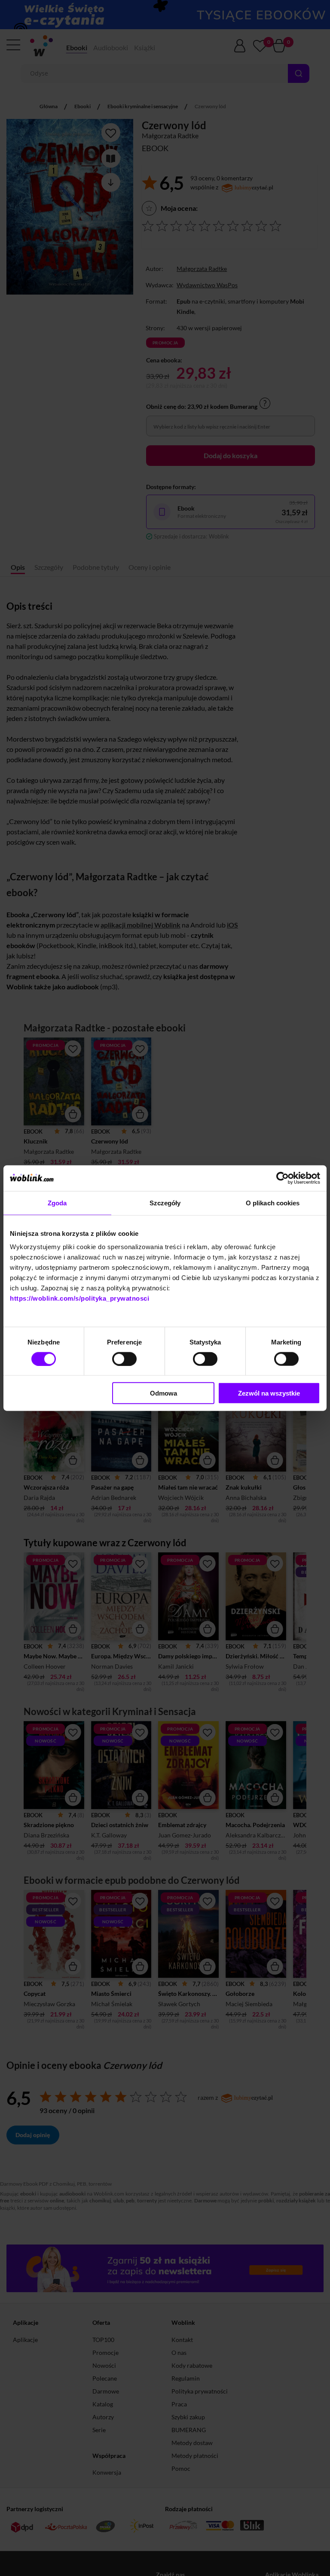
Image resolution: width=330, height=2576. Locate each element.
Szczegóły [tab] (165, 1203)
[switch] (124, 1359)
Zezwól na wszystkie (269, 1393)
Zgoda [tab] (57, 1203)
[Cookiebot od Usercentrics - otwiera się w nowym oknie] (283, 1178)
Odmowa (163, 1393)
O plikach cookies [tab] (273, 1203)
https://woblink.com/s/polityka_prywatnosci (79, 1298)
